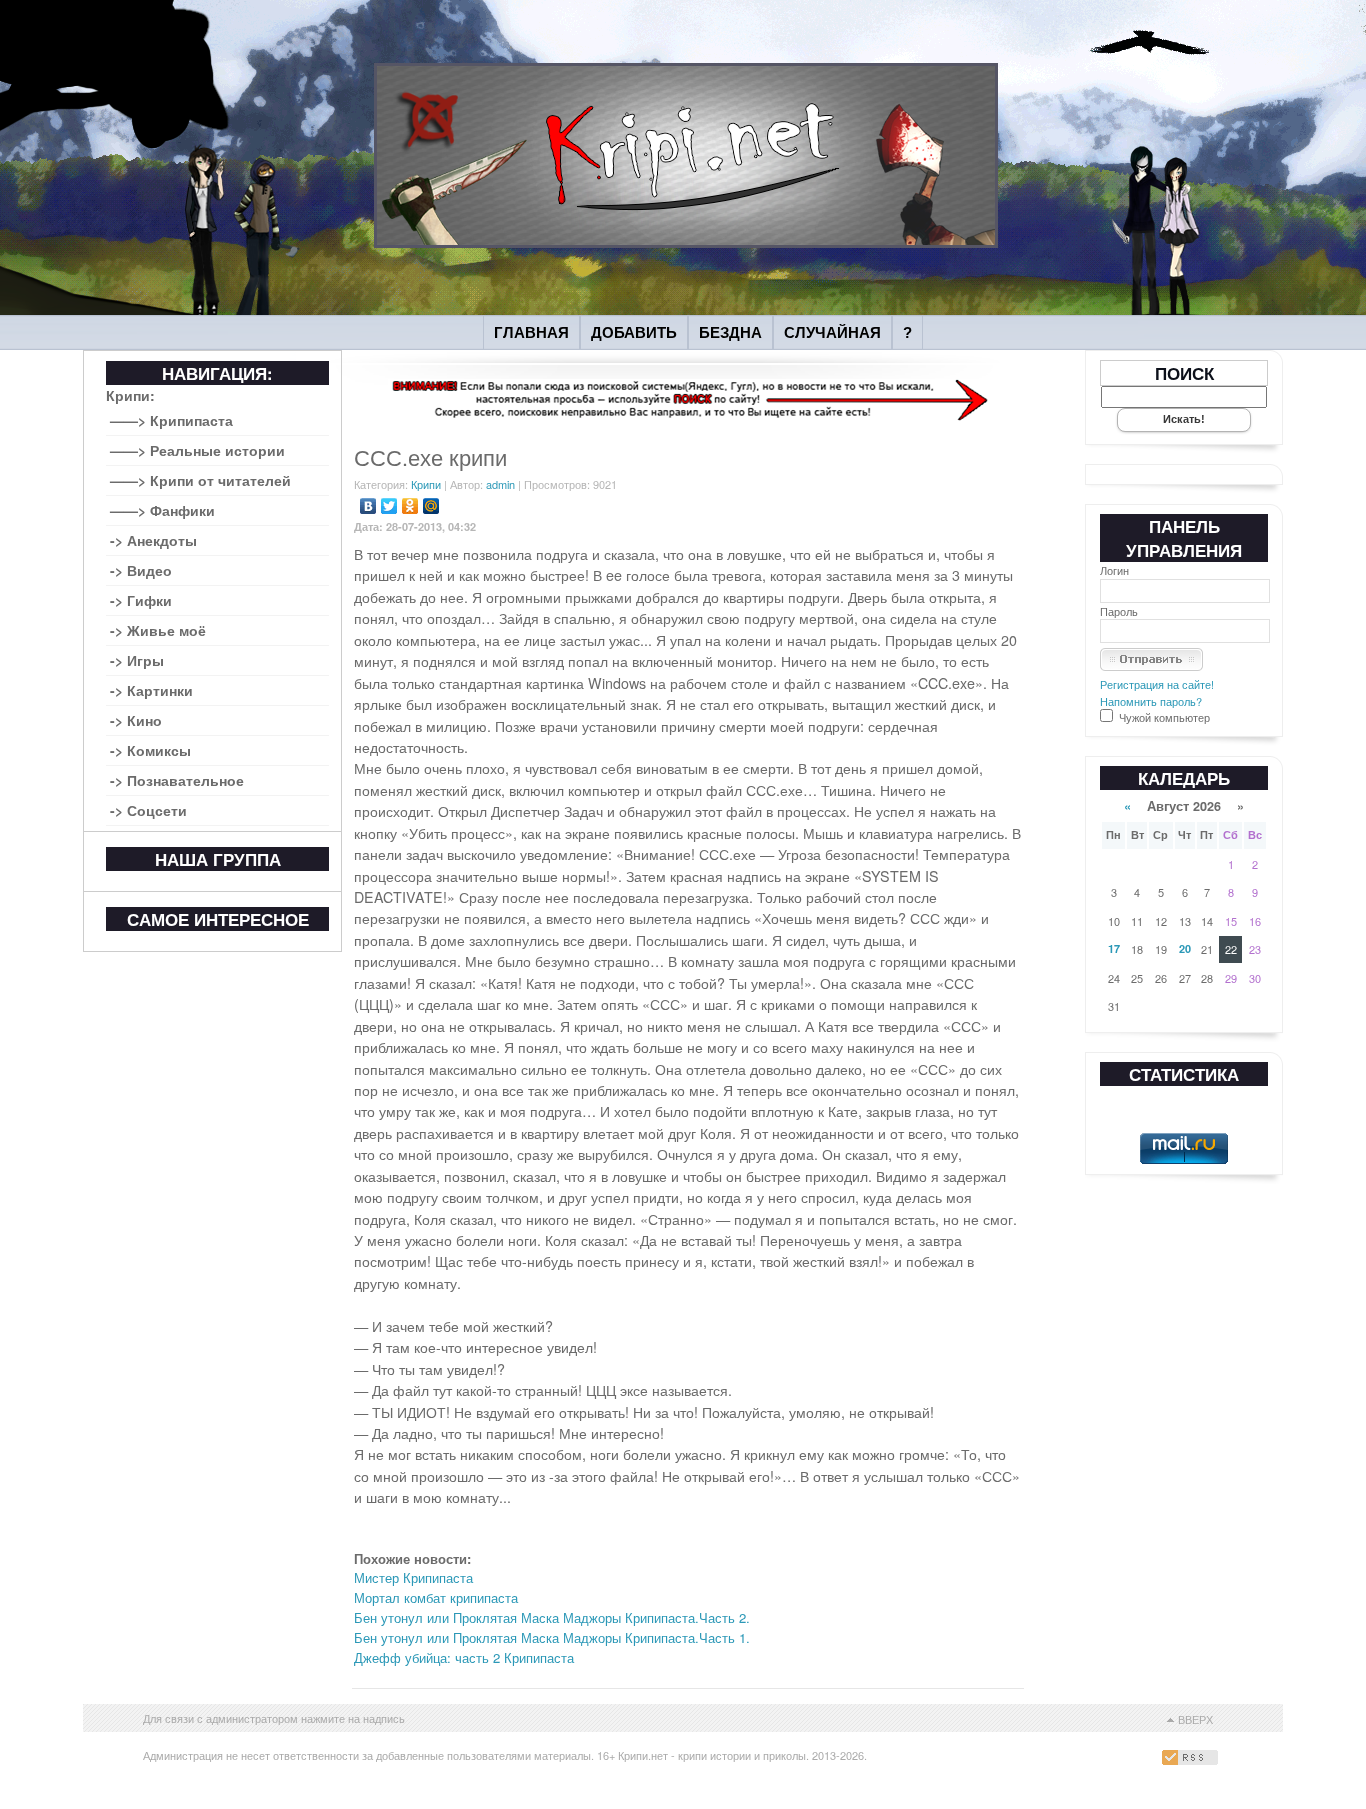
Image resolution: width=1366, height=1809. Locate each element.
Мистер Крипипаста (413, 1577)
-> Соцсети (148, 810)
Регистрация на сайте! (1157, 684)
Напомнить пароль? (1151, 701)
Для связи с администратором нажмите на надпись (274, 1718)
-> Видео (141, 570)
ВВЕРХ (1195, 1719)
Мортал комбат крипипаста (436, 1597)
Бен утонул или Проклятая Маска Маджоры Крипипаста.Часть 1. (552, 1637)
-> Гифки (141, 600)
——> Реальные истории (197, 450)
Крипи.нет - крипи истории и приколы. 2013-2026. (742, 1755)
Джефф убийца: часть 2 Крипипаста (464, 1657)
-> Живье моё (158, 630)
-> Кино (136, 720)
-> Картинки (151, 690)
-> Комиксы (150, 750)
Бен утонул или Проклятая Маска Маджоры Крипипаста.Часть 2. (552, 1617)
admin (500, 484)
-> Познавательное (177, 780)
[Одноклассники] (410, 506)
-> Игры (137, 660)
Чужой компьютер (1163, 717)
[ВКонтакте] (368, 506)
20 (1185, 948)
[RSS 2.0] (1192, 1760)
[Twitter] (389, 506)
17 (1114, 948)
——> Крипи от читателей (200, 480)
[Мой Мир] (431, 506)
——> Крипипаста (171, 420)
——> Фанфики (162, 510)
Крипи (426, 484)
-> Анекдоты (153, 540)
